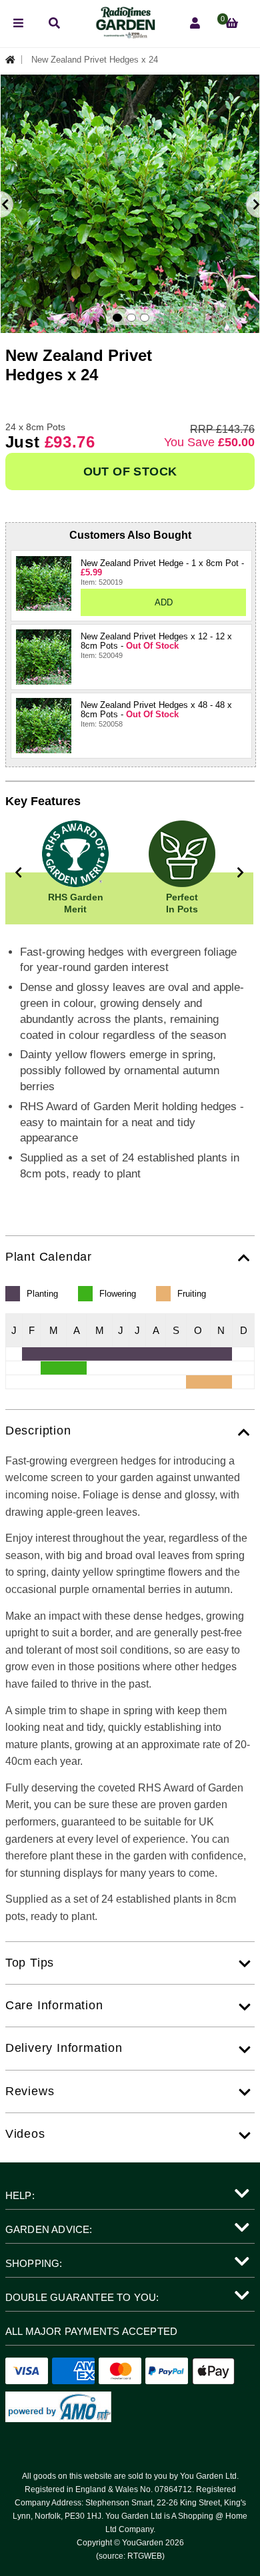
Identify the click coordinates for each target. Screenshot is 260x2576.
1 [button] (117, 318)
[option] (130, 204)
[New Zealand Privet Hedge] (44, 584)
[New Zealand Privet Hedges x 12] (44, 657)
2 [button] (131, 318)
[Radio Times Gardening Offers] (125, 35)
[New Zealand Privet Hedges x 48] (44, 726)
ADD (164, 602)
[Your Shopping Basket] (232, 24)
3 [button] (145, 318)
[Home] (14, 60)
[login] (195, 24)
